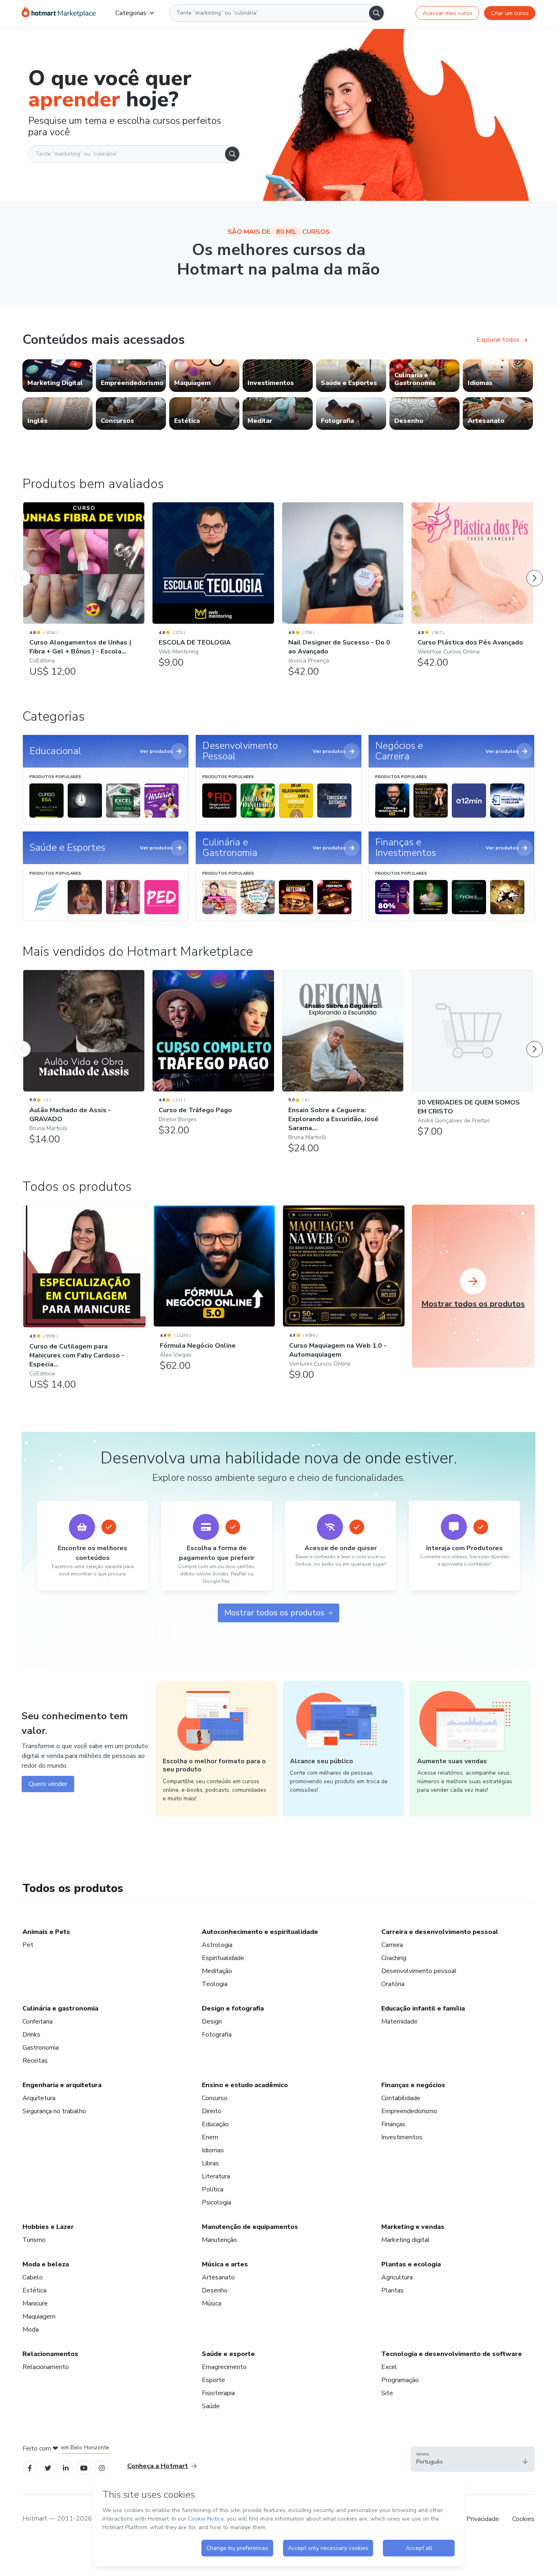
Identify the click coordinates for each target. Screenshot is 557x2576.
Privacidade (483, 2519)
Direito (212, 2111)
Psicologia (217, 2202)
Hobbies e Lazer (48, 2227)
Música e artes (225, 2264)
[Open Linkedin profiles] (66, 2467)
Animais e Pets (46, 1932)
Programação (400, 2380)
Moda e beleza (46, 2264)
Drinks (31, 2035)
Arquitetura (39, 2098)
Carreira (392, 1945)
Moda (31, 2330)
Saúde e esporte (228, 2354)
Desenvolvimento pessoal (419, 1971)
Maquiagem (39, 2316)
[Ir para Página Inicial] (59, 13)
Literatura (216, 2176)
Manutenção (219, 2240)
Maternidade (399, 2022)
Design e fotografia (233, 2008)
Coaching (394, 1958)
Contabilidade (401, 2098)
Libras (210, 2163)
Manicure (35, 2303)
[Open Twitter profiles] (48, 2467)
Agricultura (397, 2277)
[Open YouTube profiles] (84, 2467)
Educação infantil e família (423, 2008)
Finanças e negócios (413, 2085)
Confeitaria (38, 2022)
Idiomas (213, 2150)
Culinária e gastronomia (60, 2008)
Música (212, 2303)
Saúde (211, 2406)
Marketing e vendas (413, 2227)
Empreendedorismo (409, 2111)
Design (212, 2022)
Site (387, 2393)
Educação (215, 2124)
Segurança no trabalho (54, 2111)
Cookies (523, 2519)
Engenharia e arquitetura (62, 2085)
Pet (28, 1945)
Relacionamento (46, 2367)
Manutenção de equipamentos (250, 2227)
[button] (473, 2459)
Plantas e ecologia (411, 2264)
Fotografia (217, 2035)
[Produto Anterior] (22, 570)
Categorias (131, 13)
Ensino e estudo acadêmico (245, 2085)
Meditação (217, 1971)
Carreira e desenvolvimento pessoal (440, 1932)
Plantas (392, 2290)
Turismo (34, 2240)
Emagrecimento (224, 2367)
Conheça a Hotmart (158, 2466)
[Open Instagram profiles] (102, 2467)
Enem (210, 2137)
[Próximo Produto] (535, 570)
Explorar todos (498, 340)
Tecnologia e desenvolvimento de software (452, 2354)
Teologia (215, 1984)
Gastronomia (41, 2048)
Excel (389, 2367)
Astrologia (217, 1945)
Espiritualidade (223, 1958)
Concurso (215, 2098)
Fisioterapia (218, 2393)
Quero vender (48, 1784)
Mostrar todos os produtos (274, 1613)
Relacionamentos (50, 2354)
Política (213, 2189)
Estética (34, 2290)
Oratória (393, 1984)
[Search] (376, 13)
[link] (57, 376)
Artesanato (218, 2277)
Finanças (393, 2124)
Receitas (35, 2061)
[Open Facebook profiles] (30, 2467)
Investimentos (402, 2137)
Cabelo (33, 2277)
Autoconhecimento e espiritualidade (260, 1932)
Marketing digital (406, 2240)
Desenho (215, 2290)
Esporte (213, 2380)
